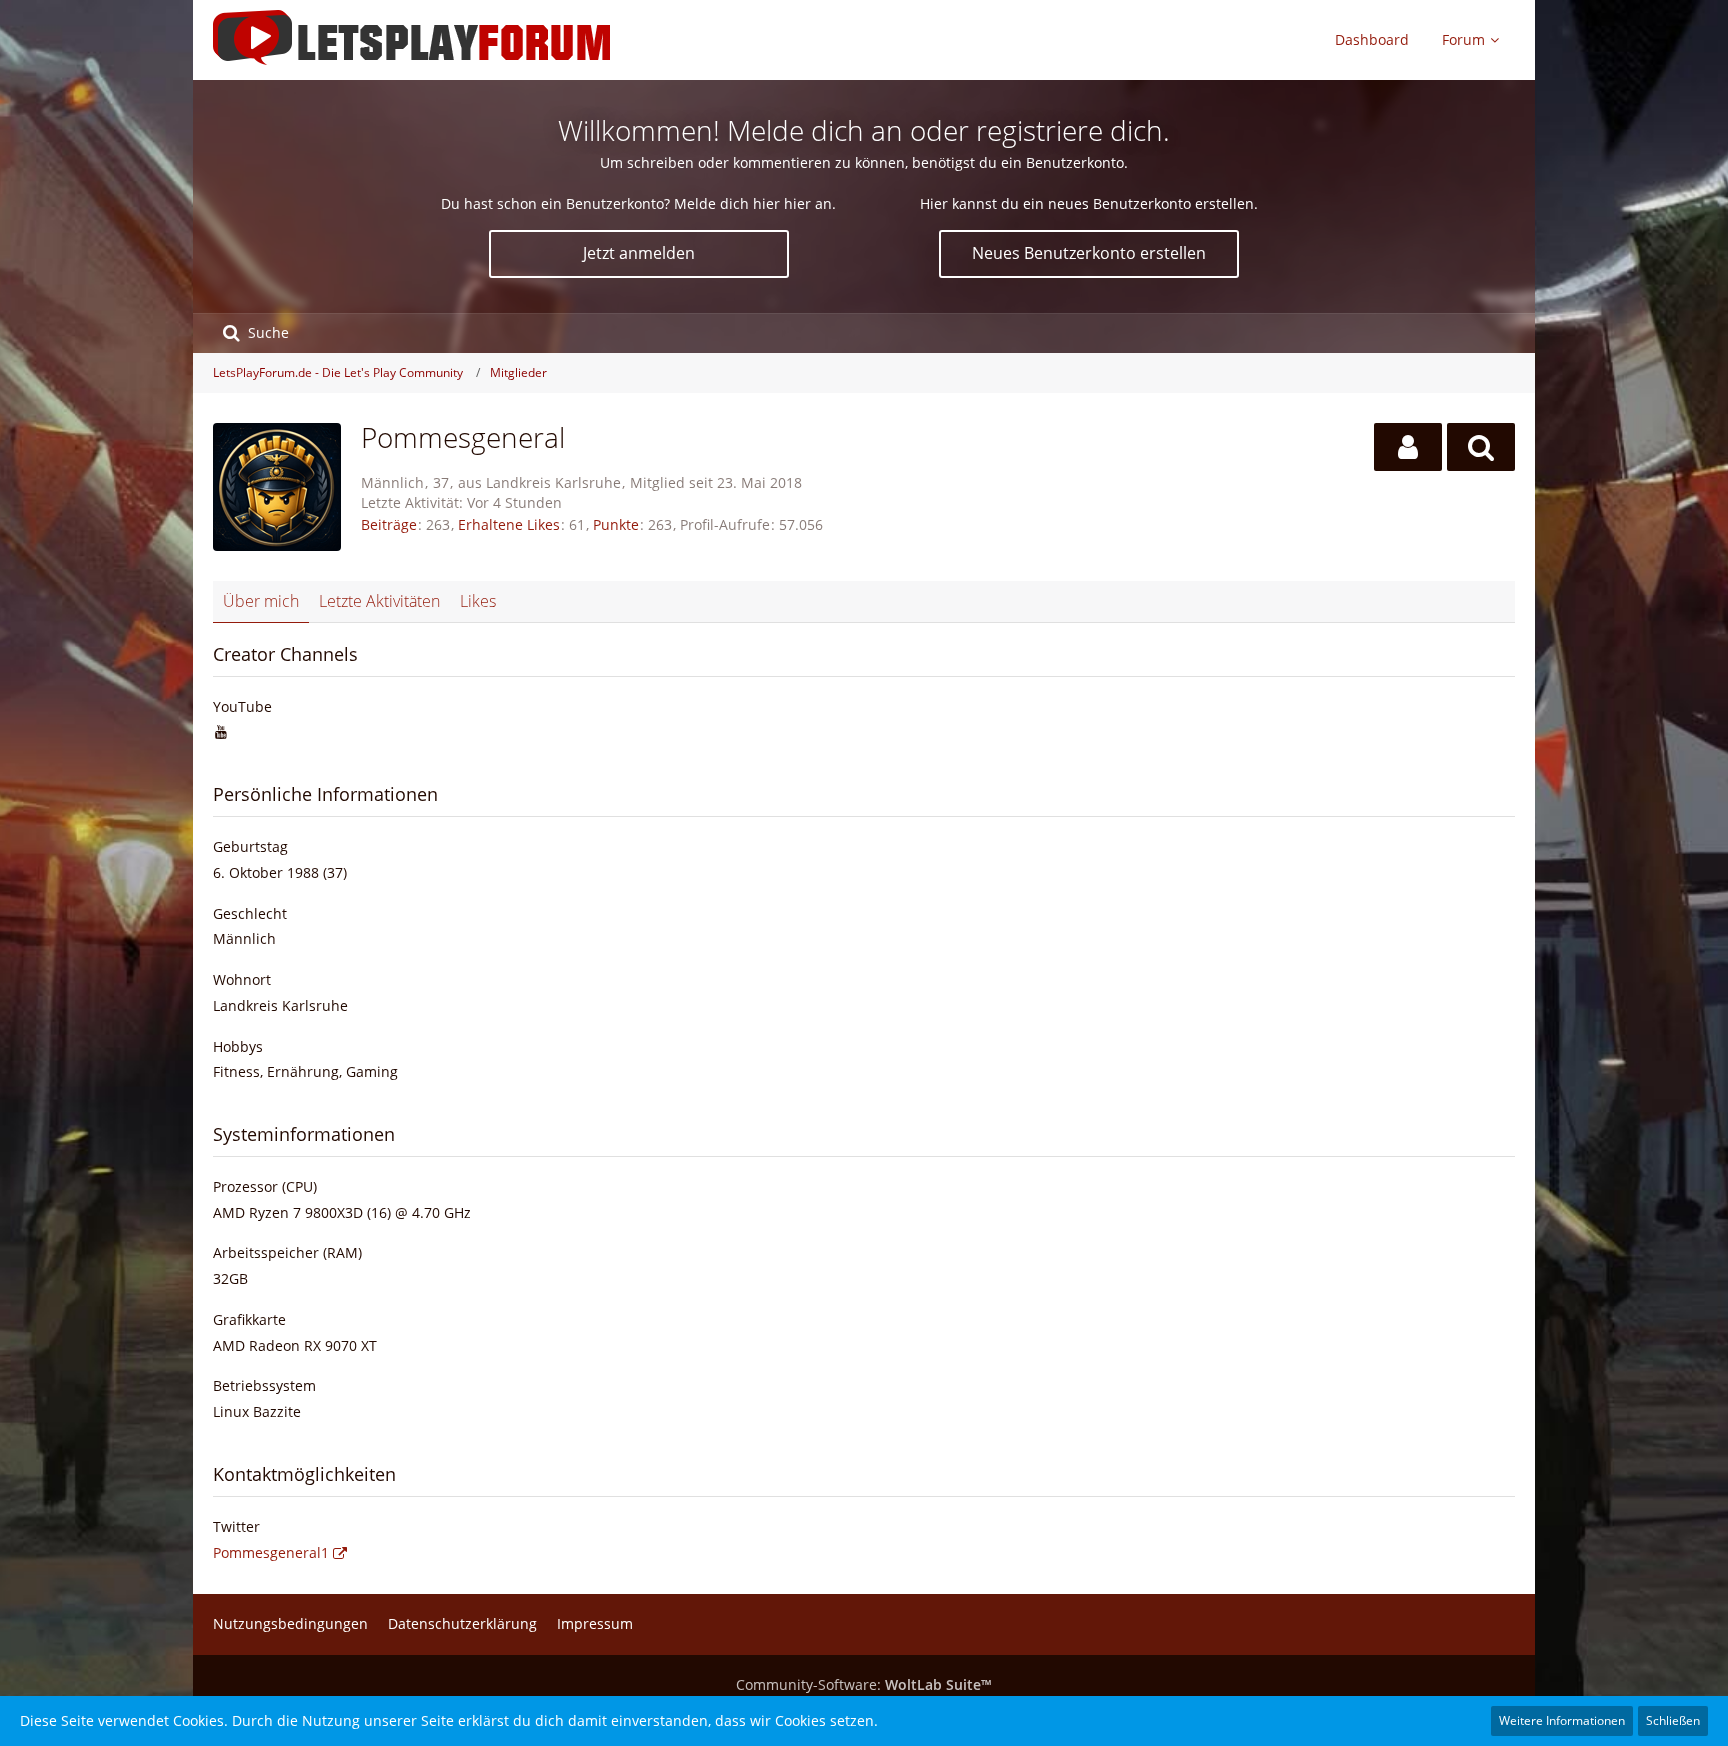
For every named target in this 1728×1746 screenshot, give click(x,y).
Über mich (261, 601)
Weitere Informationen (1562, 1720)
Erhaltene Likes (509, 524)
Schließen (1673, 1720)
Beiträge (389, 524)
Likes (478, 601)
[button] (1408, 447)
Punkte (616, 524)
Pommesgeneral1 (271, 1552)
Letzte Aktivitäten (379, 601)
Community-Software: (864, 1684)
